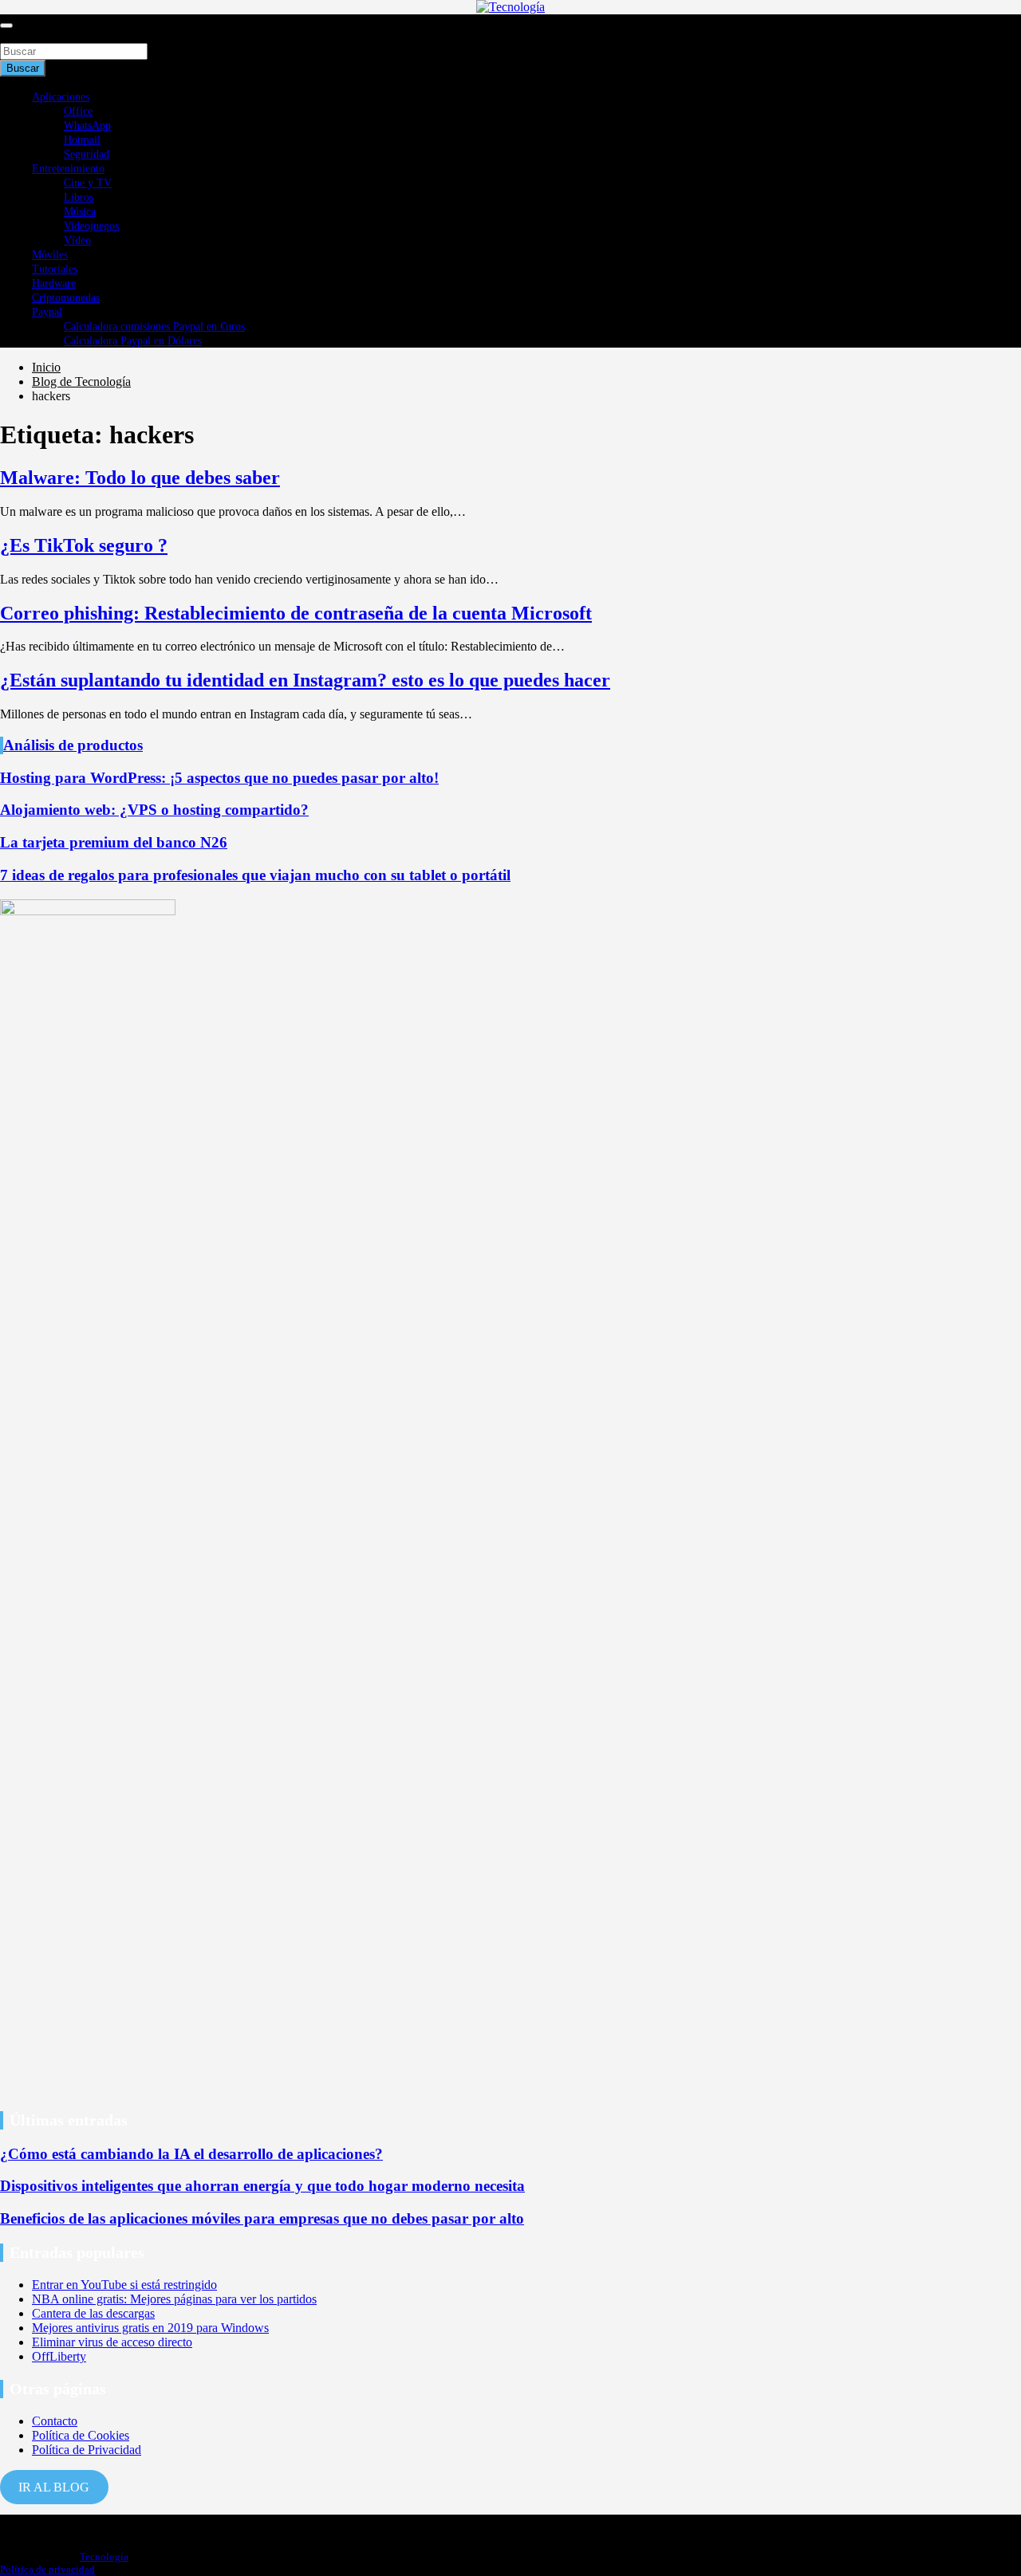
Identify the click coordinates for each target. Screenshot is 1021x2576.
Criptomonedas (66, 298)
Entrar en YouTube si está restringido (124, 2285)
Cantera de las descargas (93, 2313)
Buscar (18, 35)
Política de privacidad (47, 2569)
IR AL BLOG (54, 2487)
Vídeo (77, 240)
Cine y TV (88, 183)
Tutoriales (55, 269)
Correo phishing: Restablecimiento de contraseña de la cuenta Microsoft (296, 613)
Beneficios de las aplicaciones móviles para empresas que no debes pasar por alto (262, 2218)
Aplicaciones (61, 97)
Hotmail (82, 140)
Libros (79, 197)
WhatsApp (87, 126)
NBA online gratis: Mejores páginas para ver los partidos (174, 2299)
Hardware (54, 283)
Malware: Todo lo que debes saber (140, 478)
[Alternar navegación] (6, 26)
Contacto (55, 2421)
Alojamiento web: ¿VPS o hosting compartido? (154, 810)
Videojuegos (91, 226)
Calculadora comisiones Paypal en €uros (154, 326)
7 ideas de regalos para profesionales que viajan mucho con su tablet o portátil (255, 875)
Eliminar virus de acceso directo (112, 2342)
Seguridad (87, 154)
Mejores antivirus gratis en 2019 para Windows (150, 2328)
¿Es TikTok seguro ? (84, 545)
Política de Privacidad (87, 2450)
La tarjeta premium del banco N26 (114, 842)
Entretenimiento (68, 169)
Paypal (47, 312)
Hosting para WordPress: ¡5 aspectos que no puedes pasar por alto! (219, 778)
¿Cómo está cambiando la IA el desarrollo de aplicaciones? (191, 2154)
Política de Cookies (81, 2435)
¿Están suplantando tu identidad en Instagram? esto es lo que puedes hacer (305, 680)
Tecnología (104, 2556)
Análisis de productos (73, 745)
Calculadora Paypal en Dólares (133, 341)
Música (80, 212)
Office (78, 111)
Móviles (50, 255)
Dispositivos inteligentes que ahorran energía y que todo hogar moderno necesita (262, 2186)
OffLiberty (59, 2356)
